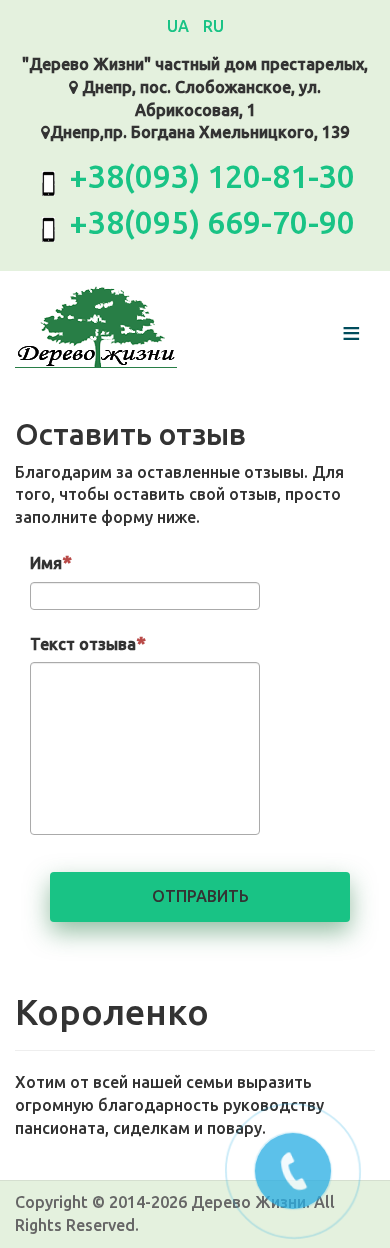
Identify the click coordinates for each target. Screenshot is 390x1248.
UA (180, 26)
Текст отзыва (83, 644)
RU (213, 26)
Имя (46, 563)
